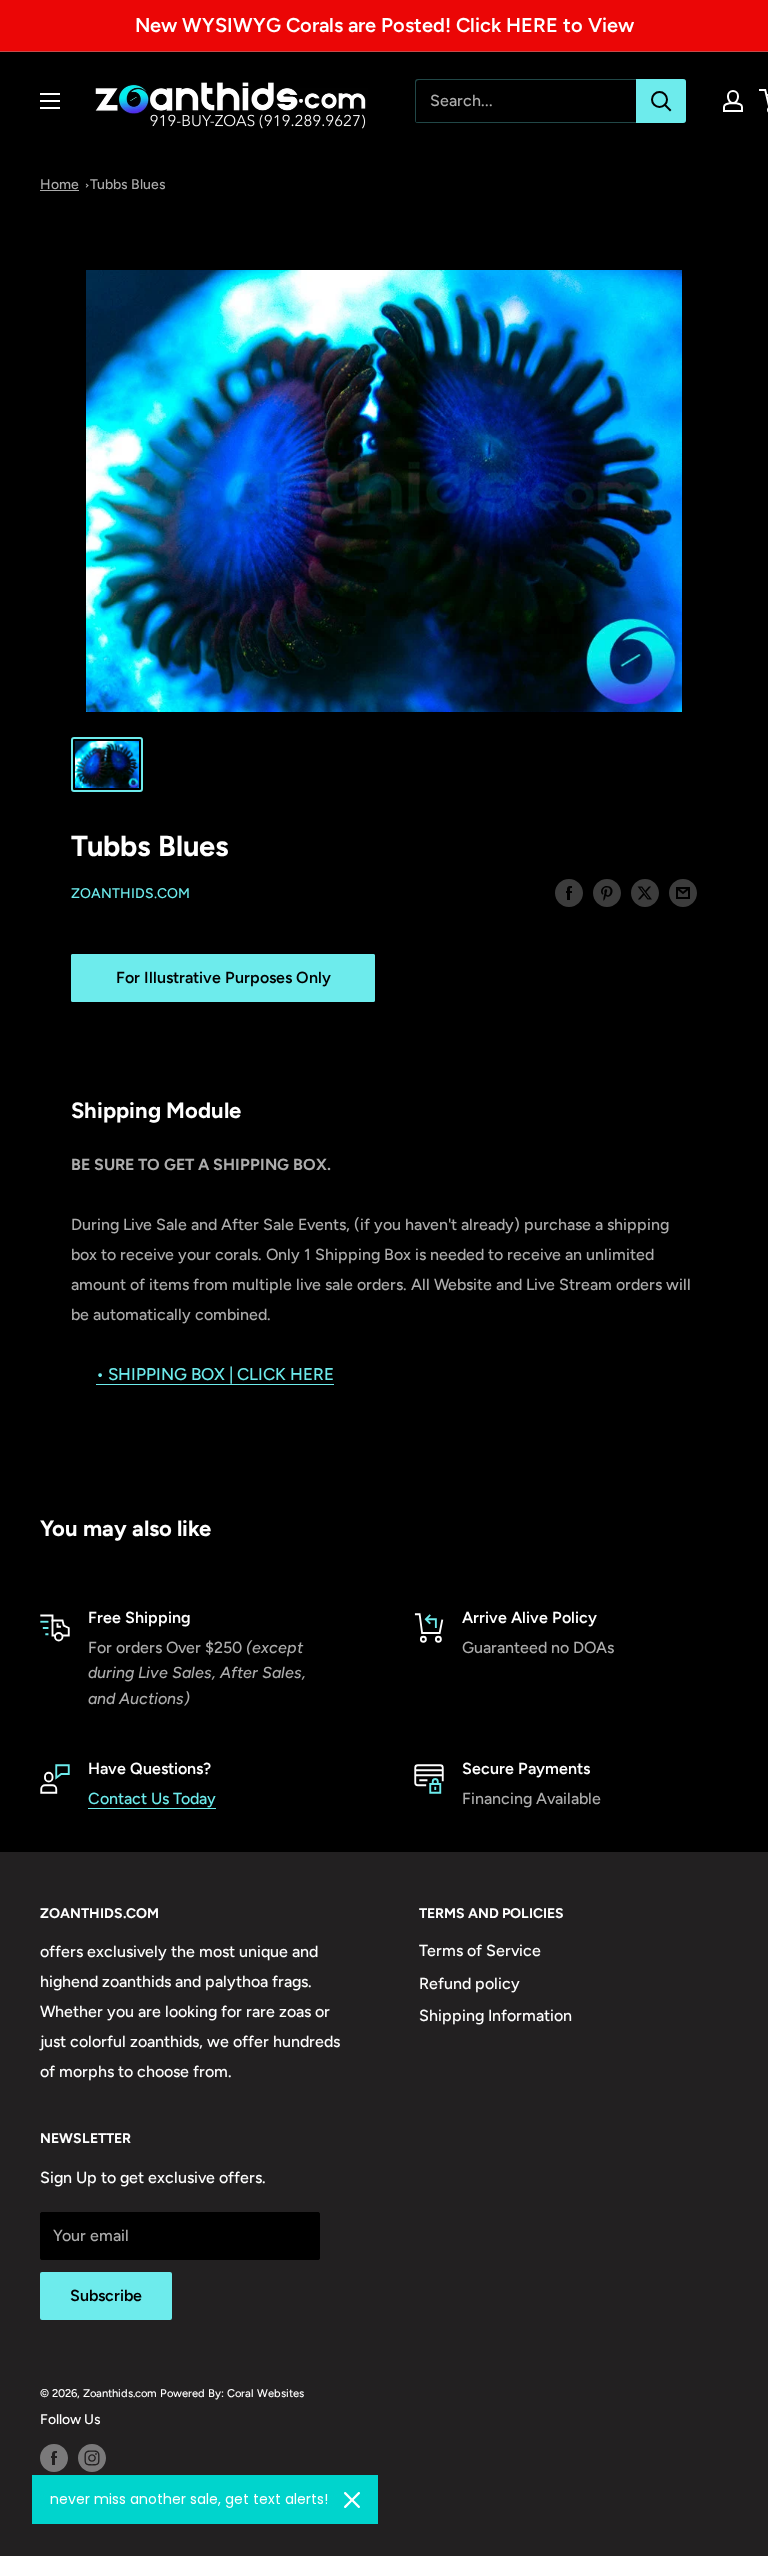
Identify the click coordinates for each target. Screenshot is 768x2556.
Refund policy (469, 1983)
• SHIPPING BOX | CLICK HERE (215, 1374)
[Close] (352, 2500)
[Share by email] (683, 892)
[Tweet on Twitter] (645, 892)
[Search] (661, 101)
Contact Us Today (152, 1798)
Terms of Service (480, 1950)
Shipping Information (495, 2015)
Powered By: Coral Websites (232, 2393)
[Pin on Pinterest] (607, 892)
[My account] (733, 101)
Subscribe (106, 2295)
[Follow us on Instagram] (92, 2458)
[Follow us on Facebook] (54, 2458)
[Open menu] (50, 101)
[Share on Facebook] (569, 892)
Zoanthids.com (130, 893)
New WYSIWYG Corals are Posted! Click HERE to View (384, 25)
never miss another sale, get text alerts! (189, 2499)
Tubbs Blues (128, 184)
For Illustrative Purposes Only (223, 977)
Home (59, 184)
